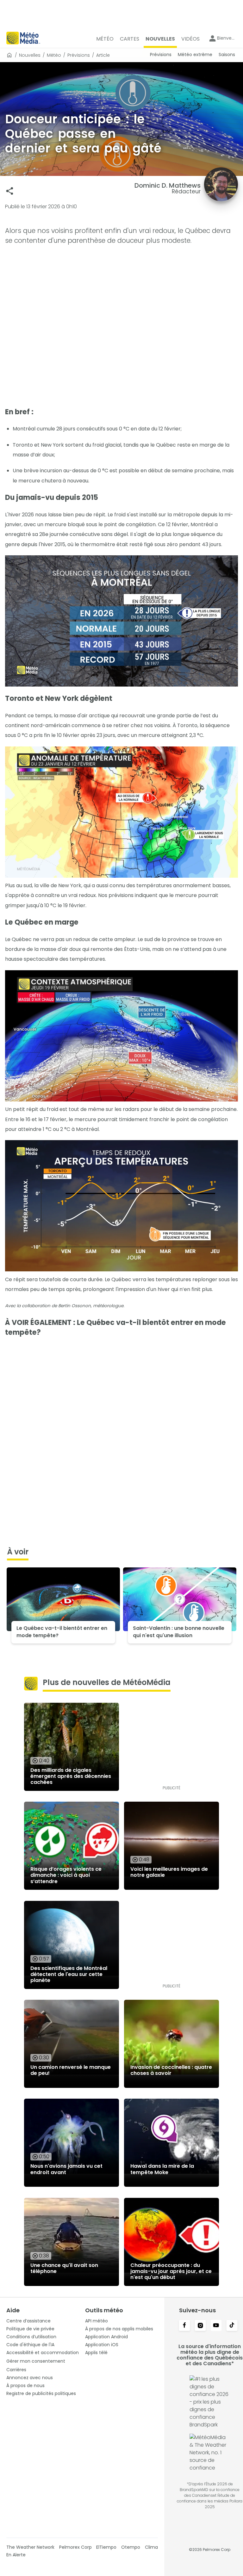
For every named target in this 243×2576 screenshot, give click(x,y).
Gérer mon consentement (36, 2361)
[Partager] (10, 191)
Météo (54, 55)
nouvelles (30, 55)
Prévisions (79, 55)
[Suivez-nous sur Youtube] (216, 2326)
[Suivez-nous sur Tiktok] (232, 2326)
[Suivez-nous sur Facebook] (184, 2326)
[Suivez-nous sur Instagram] (200, 2326)
